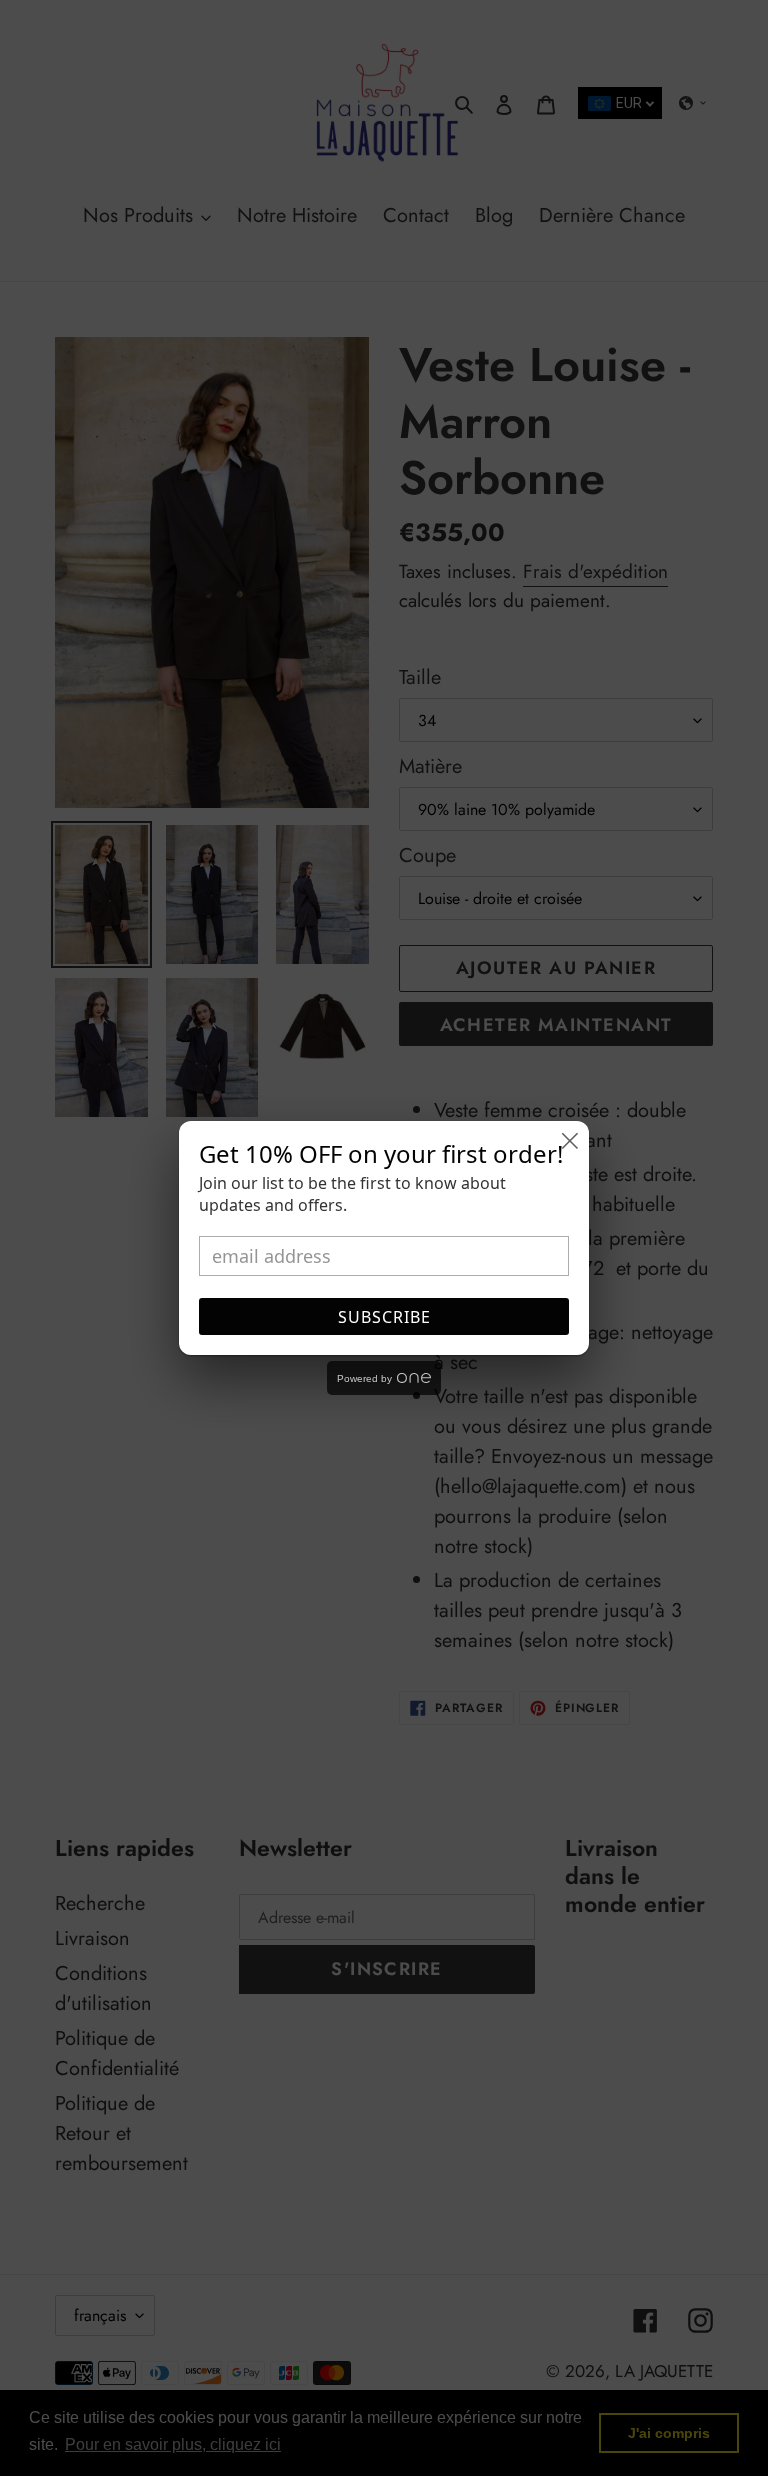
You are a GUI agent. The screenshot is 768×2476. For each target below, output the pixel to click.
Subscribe (384, 1317)
